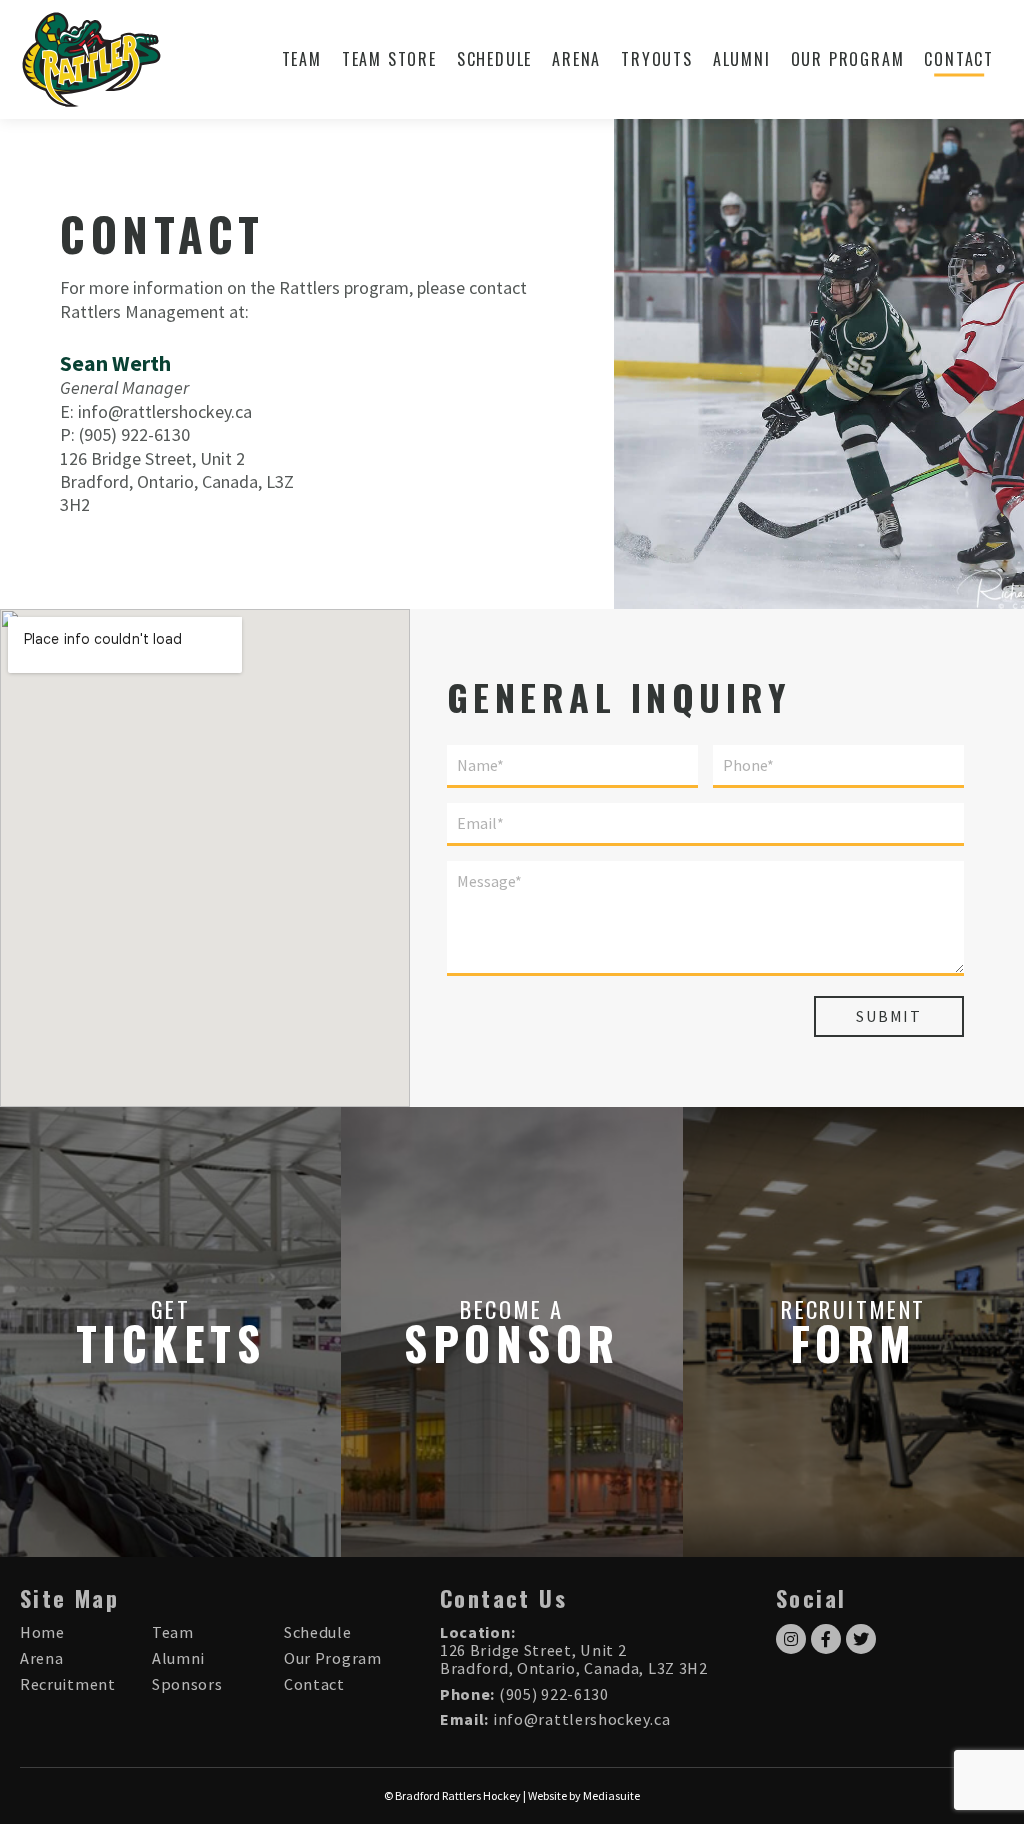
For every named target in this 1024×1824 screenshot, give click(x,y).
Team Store (389, 59)
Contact (959, 59)
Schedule (494, 59)
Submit (889, 1016)
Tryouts (657, 59)
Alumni (742, 59)
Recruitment (68, 1684)
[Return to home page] (91, 59)
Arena (576, 59)
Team (302, 59)
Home (42, 1632)
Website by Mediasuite (584, 1795)
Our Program (848, 59)
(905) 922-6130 (134, 434)
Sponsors (187, 1684)
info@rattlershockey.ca (165, 411)
